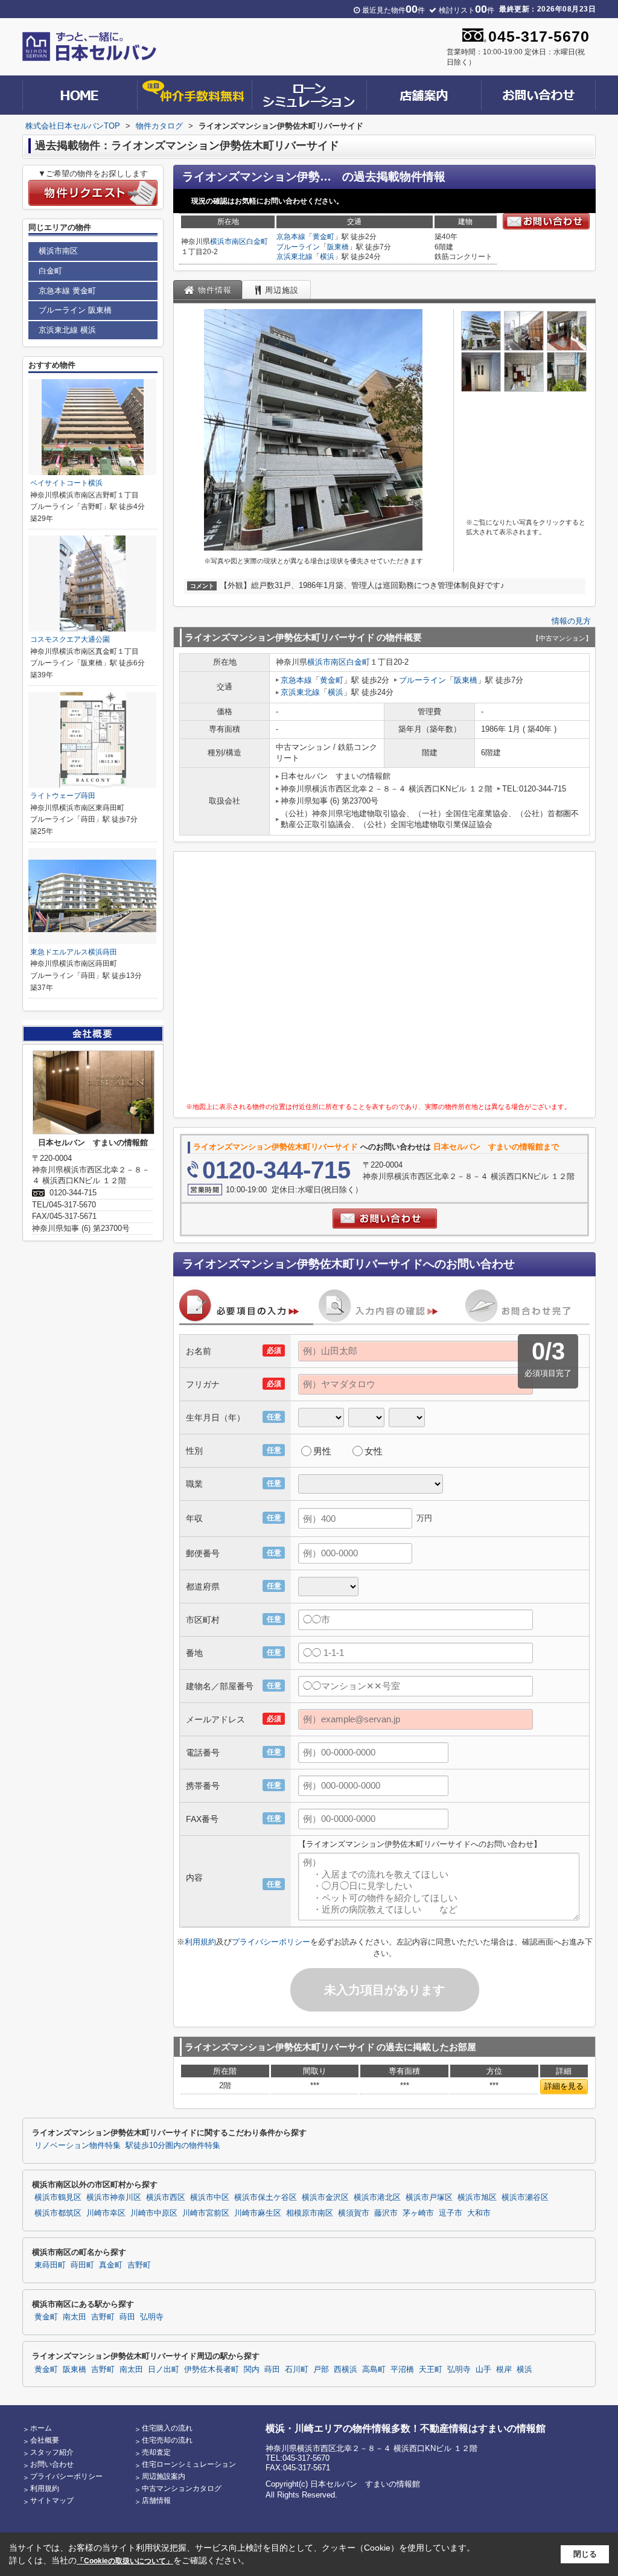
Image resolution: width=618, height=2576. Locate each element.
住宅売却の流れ (167, 2440)
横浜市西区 (166, 2197)
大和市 (479, 2213)
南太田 (75, 2317)
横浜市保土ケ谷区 (266, 2197)
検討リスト (467, 10)
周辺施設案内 (164, 2476)
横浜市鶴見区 (58, 2197)
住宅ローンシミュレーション (189, 2464)
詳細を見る (564, 2086)
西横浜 (346, 2370)
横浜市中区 (210, 2197)
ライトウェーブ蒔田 (63, 796)
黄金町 (323, 237)
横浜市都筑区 (58, 2213)
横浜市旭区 (477, 2197)
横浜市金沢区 (325, 2197)
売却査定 (156, 2452)
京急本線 (291, 237)
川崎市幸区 (106, 2213)
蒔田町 (82, 2265)
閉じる (585, 2554)
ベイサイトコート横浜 (66, 483)
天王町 (431, 2370)
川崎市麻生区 (258, 2213)
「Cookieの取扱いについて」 (125, 2561)
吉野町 (139, 2265)
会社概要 (45, 2440)
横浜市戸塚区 (429, 2197)
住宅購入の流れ (167, 2428)
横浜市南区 (228, 241)
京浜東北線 (295, 257)
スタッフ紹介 (52, 2452)
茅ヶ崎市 (418, 2213)
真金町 (111, 2265)
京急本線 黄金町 (67, 291)
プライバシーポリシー (271, 1942)
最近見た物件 (393, 10)
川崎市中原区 (154, 2213)
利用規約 (200, 1942)
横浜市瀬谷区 (525, 2197)
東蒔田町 (50, 2265)
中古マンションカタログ (182, 2488)
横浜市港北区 (377, 2197)
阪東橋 (338, 247)
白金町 (257, 241)
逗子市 (451, 2213)
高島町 (374, 2370)
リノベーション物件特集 (78, 2146)
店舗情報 (156, 2501)
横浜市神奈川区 (114, 2197)
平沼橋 (402, 2370)
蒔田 (127, 2317)
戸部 (321, 2370)
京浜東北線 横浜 (67, 330)
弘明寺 (152, 2317)
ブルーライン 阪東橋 (75, 310)
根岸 (504, 2370)
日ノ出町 (164, 2370)
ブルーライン (298, 247)
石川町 (297, 2370)
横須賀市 (354, 2213)
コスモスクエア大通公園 (70, 639)
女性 (374, 1451)
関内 (252, 2370)
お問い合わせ (52, 2464)
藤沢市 (386, 2213)
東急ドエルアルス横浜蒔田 (74, 952)
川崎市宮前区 (206, 2213)
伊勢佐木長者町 (212, 2370)
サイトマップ (52, 2501)
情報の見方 (571, 621)
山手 (483, 2370)
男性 (322, 1451)
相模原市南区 (310, 2213)
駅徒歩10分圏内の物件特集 (173, 2146)
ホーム (41, 2428)
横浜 (327, 257)
